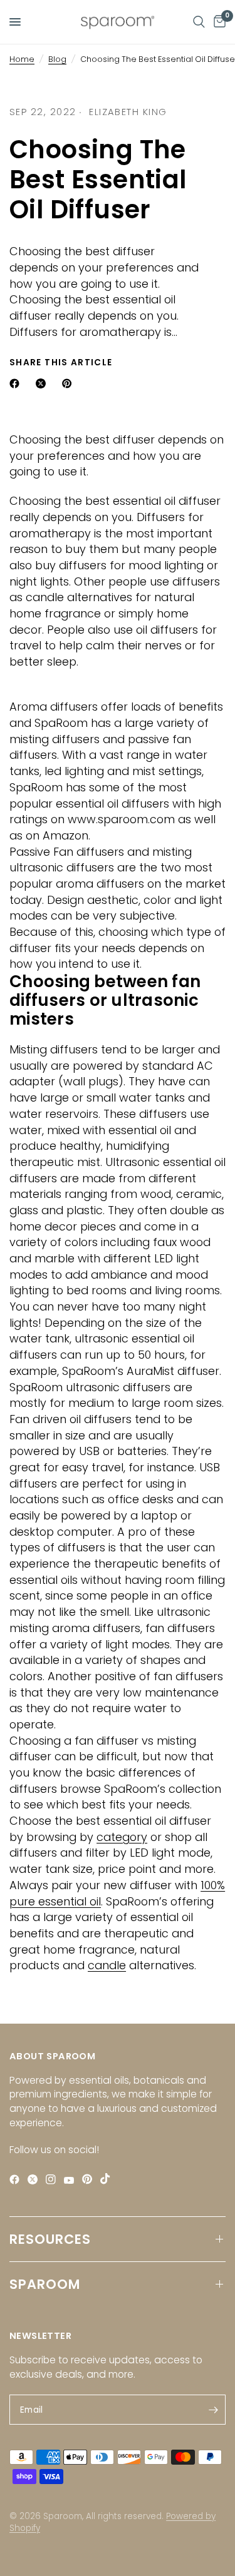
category (122, 1837)
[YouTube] (72, 2180)
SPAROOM (45, 2284)
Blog (57, 59)
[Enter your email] (213, 2410)
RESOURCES (50, 2239)
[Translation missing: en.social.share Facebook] (17, 383)
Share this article (61, 363)
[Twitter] (35, 2179)
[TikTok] (108, 2178)
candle (107, 1965)
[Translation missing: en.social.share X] (43, 383)
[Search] (199, 22)
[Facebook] (17, 2179)
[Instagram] (54, 2179)
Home (22, 59)
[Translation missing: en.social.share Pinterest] (70, 383)
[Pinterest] (90, 2179)
